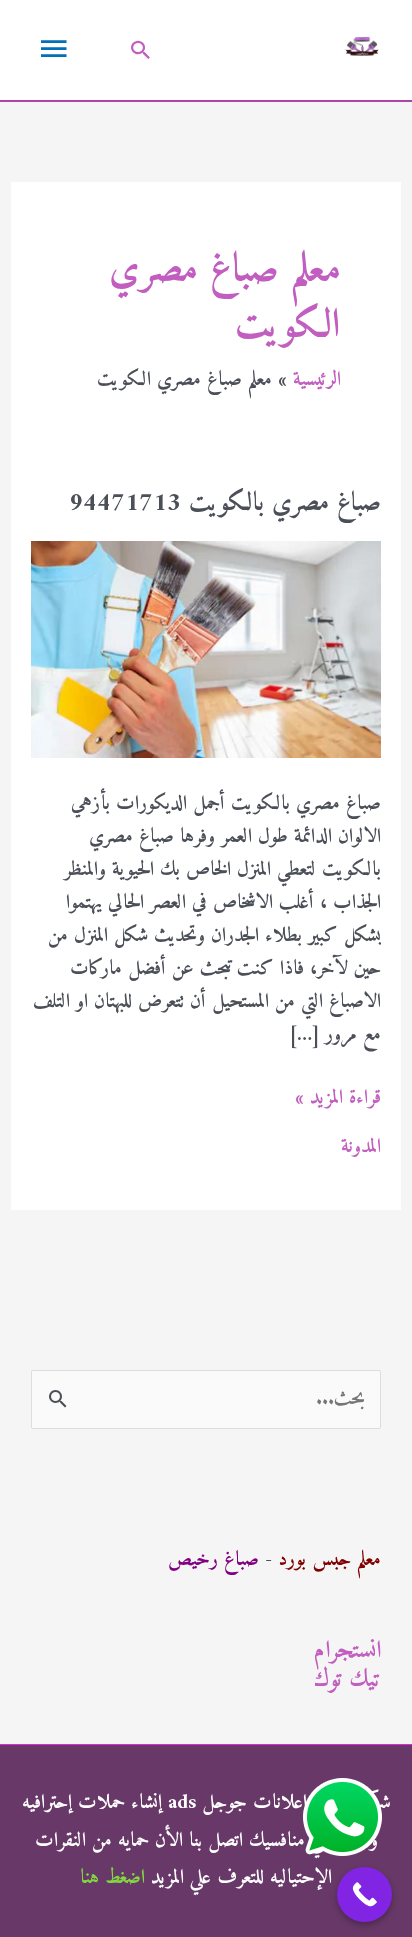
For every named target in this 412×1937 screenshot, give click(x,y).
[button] (141, 50)
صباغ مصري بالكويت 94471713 (225, 503)
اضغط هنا (112, 1878)
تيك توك (347, 1680)
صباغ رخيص (213, 1560)
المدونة (361, 1147)
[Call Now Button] (364, 1894)
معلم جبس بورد (329, 1560)
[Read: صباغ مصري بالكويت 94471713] (206, 649)
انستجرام (347, 1651)
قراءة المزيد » (338, 1098)
